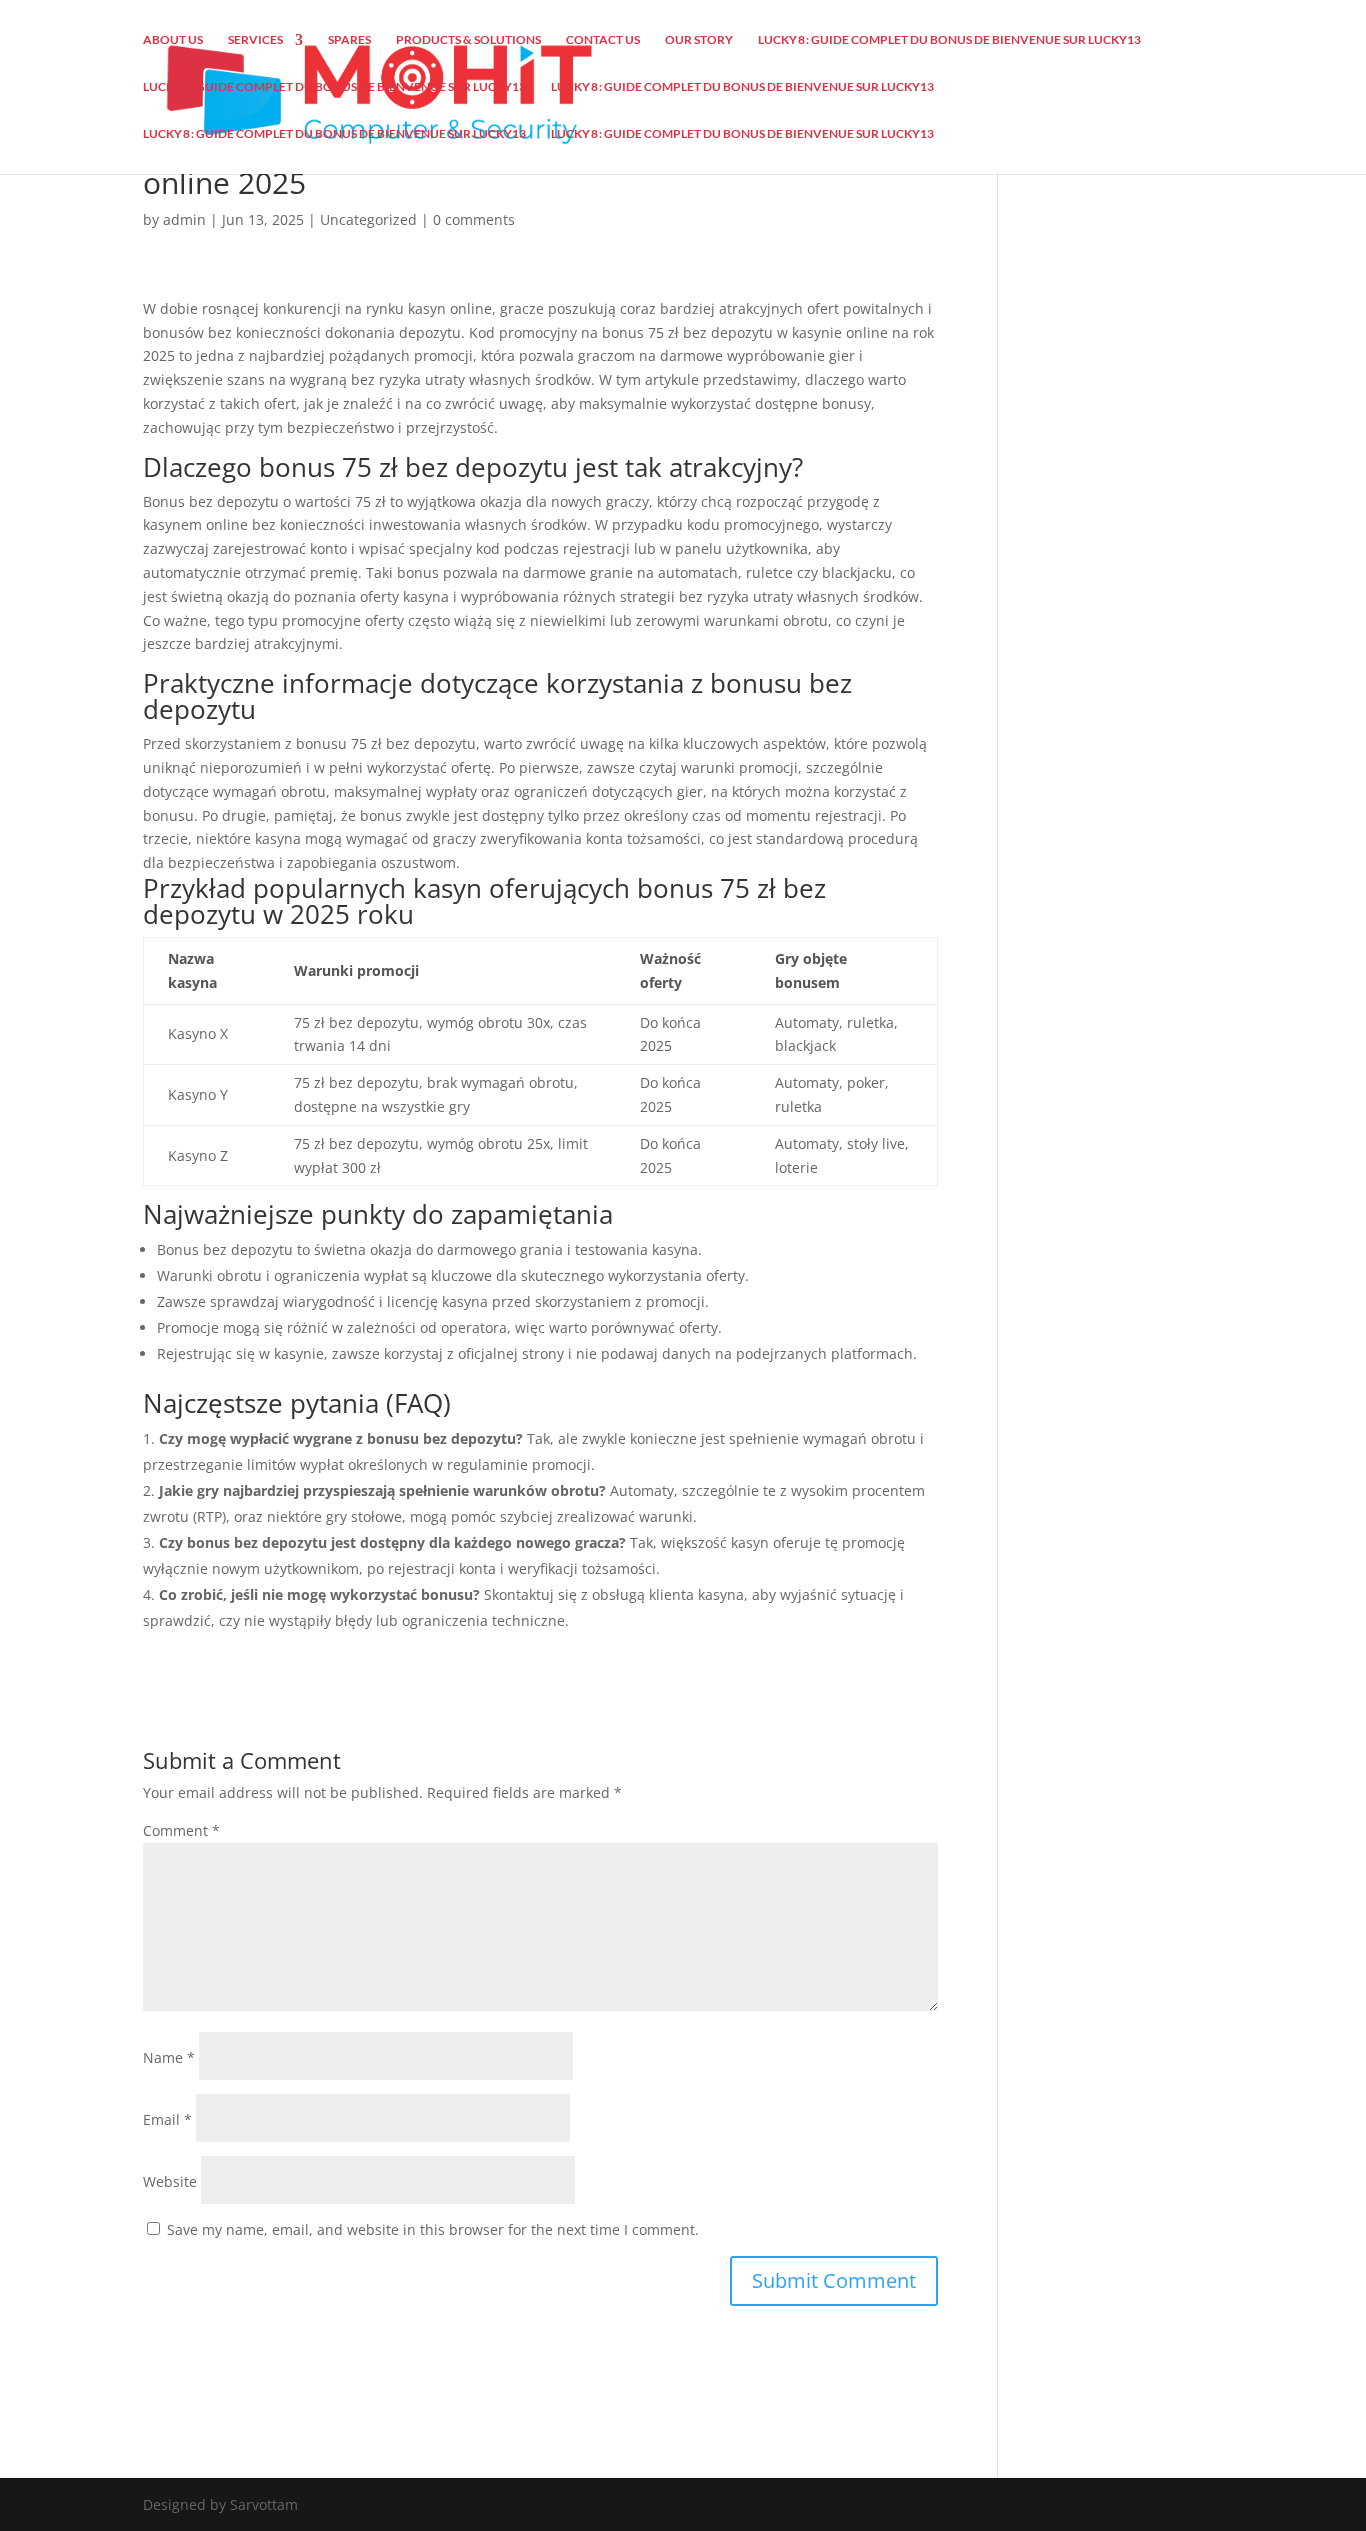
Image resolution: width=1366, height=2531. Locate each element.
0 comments (474, 219)
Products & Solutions (468, 40)
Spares (349, 40)
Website (170, 2181)
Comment (181, 1830)
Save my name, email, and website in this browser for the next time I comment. (433, 2229)
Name (169, 2057)
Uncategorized (368, 219)
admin (184, 219)
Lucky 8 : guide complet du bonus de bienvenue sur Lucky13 (949, 40)
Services (255, 40)
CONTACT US (603, 40)
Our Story (699, 40)
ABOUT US (173, 40)
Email (167, 2119)
